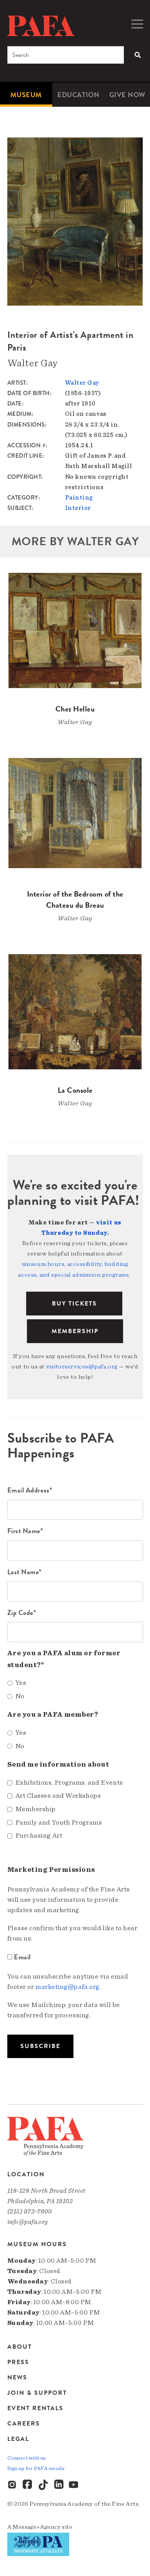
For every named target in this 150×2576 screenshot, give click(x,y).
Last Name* (25, 1572)
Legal (18, 2439)
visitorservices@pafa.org (82, 1367)
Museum (26, 95)
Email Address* (30, 1490)
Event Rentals (35, 2408)
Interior (78, 508)
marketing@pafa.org (67, 1987)
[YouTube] (74, 2485)
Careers (24, 2424)
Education (78, 95)
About (20, 2347)
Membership (75, 1331)
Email (22, 1957)
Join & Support (37, 2393)
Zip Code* (22, 1612)
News (17, 2377)
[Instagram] (13, 2485)
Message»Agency (37, 2527)
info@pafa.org (28, 2222)
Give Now (127, 95)
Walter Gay (82, 383)
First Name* (25, 1531)
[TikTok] (43, 2485)
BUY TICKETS (74, 1304)
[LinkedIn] (59, 2485)
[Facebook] (28, 2485)
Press (18, 2362)
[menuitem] (26, 95)
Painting (79, 498)
